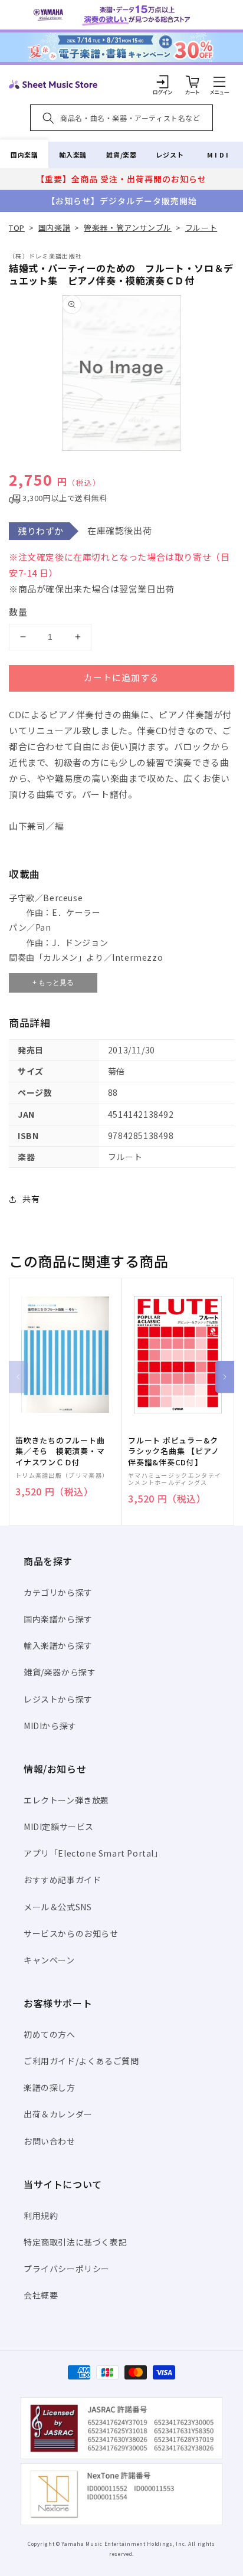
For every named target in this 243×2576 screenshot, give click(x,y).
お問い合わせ (50, 2141)
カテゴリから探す (58, 1592)
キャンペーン (49, 1960)
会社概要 (41, 2295)
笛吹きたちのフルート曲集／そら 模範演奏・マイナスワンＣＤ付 (60, 1451)
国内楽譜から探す (58, 1619)
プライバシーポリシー (67, 2269)
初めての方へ (50, 2034)
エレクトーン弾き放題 (66, 1800)
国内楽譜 (24, 155)
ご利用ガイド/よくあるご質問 (81, 2061)
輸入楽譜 (73, 155)
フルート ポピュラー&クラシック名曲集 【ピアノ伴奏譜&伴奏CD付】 (173, 1451)
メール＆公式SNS (58, 1907)
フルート (201, 228)
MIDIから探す (50, 1726)
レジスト (170, 155)
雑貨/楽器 (121, 155)
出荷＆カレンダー (58, 2114)
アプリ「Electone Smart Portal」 (93, 1853)
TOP (17, 228)
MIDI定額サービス (59, 1827)
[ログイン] (163, 81)
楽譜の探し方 (50, 2087)
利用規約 (41, 2215)
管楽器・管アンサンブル (128, 228)
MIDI (219, 155)
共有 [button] (31, 1199)
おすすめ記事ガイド (62, 1880)
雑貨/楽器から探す (60, 1672)
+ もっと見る (53, 983)
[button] (219, 81)
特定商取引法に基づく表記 (75, 2242)
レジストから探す (58, 1699)
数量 (18, 612)
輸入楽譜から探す (58, 1645)
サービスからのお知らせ (71, 1933)
